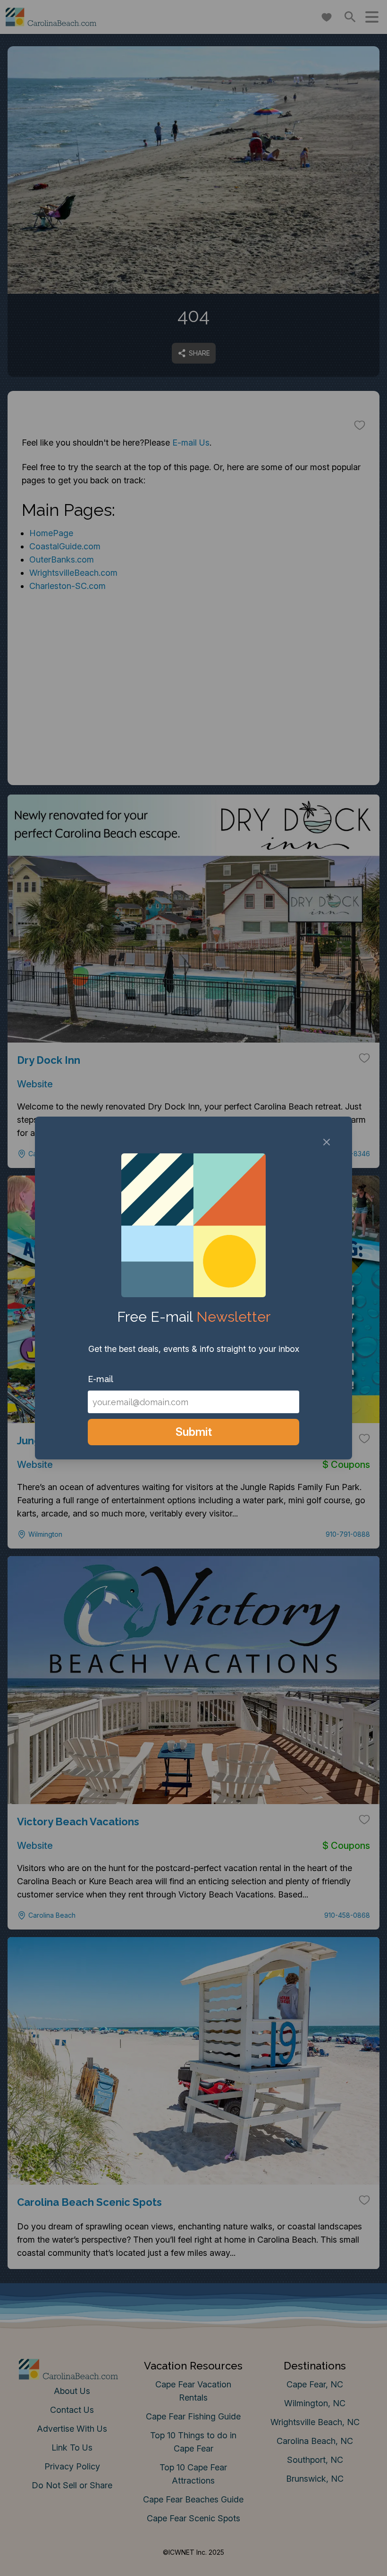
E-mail (101, 1379)
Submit (194, 1432)
